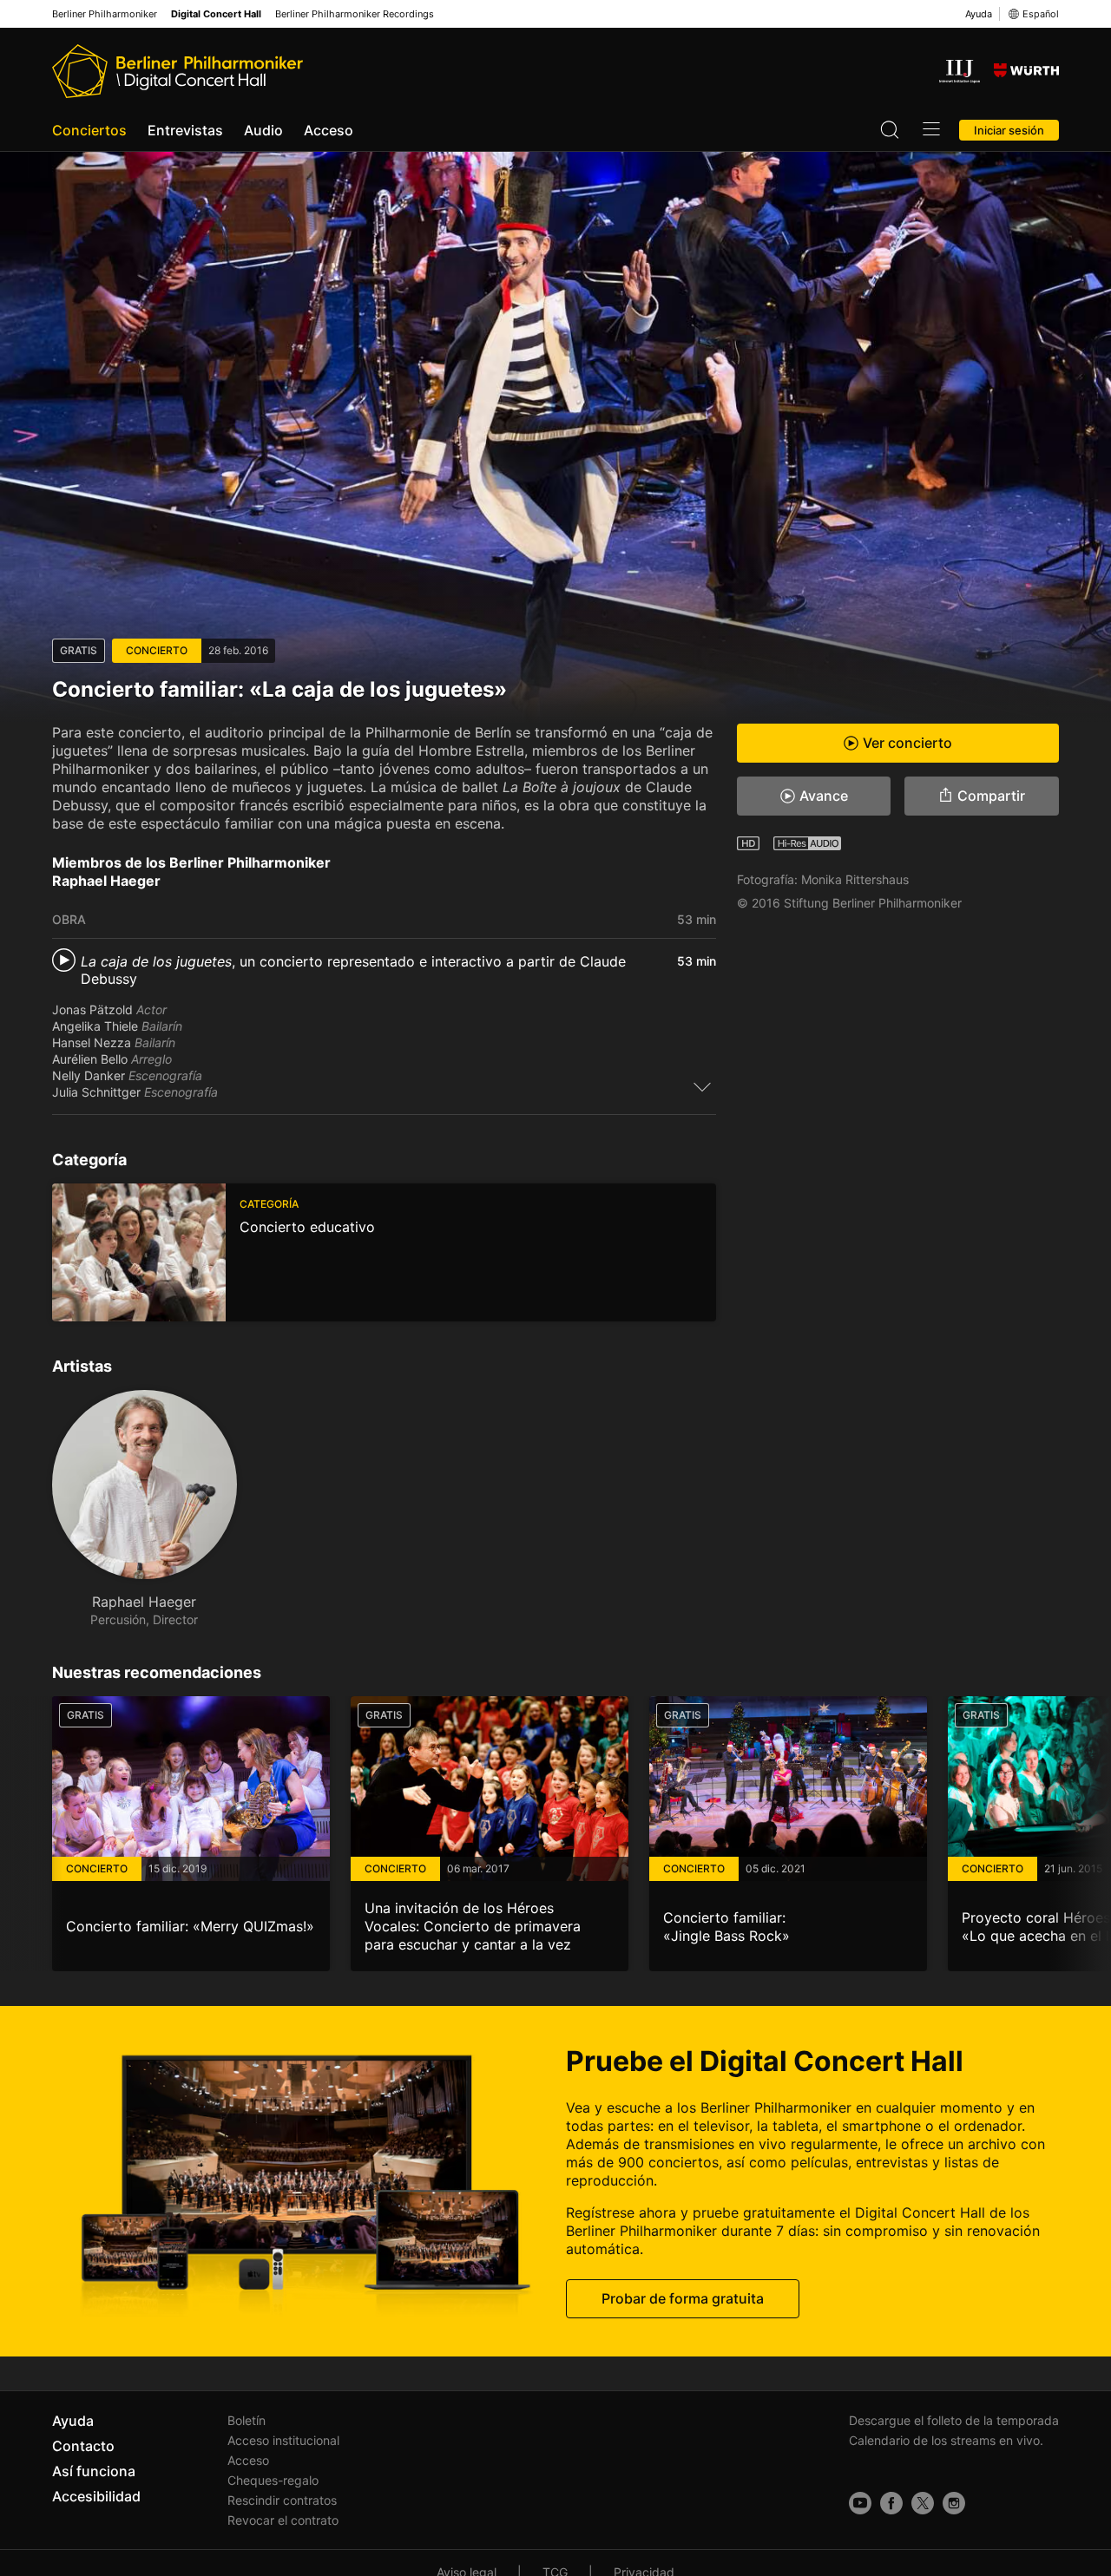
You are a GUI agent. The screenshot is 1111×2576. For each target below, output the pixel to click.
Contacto (83, 2446)
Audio (263, 130)
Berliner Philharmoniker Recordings (355, 14)
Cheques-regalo (273, 2480)
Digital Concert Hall (216, 14)
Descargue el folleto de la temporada (954, 2420)
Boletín (247, 2420)
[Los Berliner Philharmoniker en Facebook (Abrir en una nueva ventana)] (891, 2503)
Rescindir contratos (282, 2500)
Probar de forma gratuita (683, 2297)
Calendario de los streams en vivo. (946, 2440)
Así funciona (94, 2471)
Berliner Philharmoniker (105, 14)
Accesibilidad (96, 2496)
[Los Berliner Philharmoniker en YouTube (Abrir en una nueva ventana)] (860, 2503)
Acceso (329, 130)
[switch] (702, 1086)
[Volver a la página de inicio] (177, 71)
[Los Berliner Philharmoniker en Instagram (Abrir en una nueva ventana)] (954, 2503)
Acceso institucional (283, 2440)
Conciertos (89, 130)
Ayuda (979, 14)
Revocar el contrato (283, 2520)
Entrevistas (185, 130)
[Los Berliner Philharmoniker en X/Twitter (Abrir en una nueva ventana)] (923, 2503)
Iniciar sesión (1009, 130)
